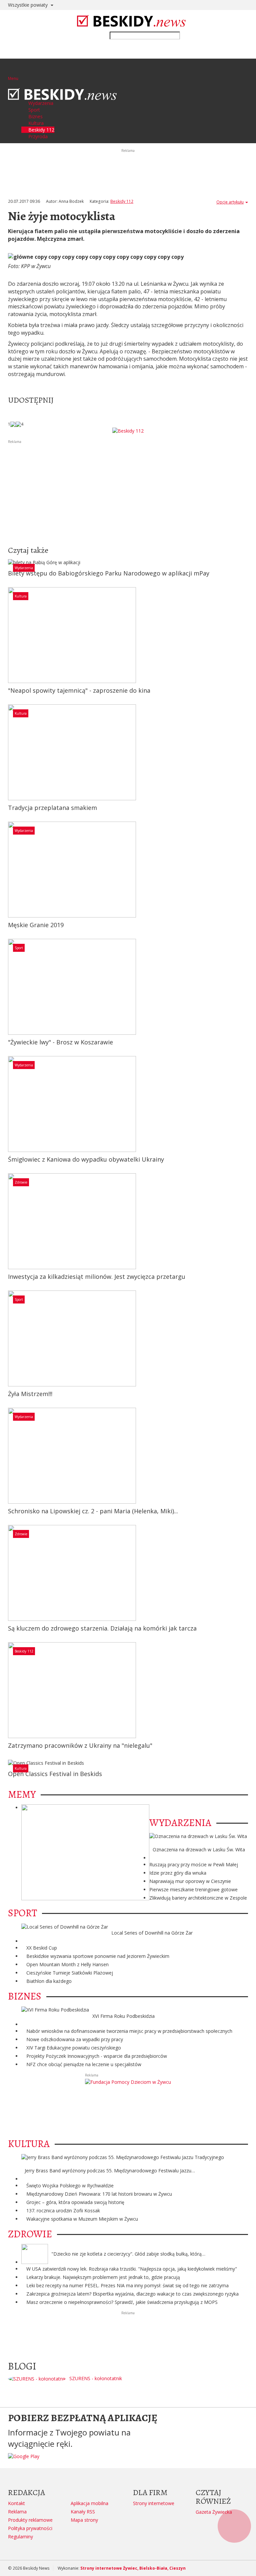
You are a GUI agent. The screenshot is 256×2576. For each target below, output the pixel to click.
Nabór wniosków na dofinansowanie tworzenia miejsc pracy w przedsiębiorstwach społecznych (129, 2031)
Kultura (21, 596)
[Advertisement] (128, 492)
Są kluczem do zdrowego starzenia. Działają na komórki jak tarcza (102, 1628)
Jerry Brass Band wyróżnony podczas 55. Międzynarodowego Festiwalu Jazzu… (110, 2171)
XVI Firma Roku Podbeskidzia (123, 2016)
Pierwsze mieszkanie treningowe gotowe (193, 1889)
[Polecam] (13, 424)
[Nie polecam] (18, 424)
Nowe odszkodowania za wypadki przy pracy (75, 2039)
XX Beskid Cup (42, 1948)
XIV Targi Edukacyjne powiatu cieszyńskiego (74, 2048)
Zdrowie (21, 1182)
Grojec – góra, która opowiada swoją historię (75, 2202)
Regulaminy (20, 2537)
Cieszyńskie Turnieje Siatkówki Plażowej (70, 1973)
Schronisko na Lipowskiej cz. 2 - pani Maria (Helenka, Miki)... (93, 1511)
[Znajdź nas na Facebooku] (6, 1288)
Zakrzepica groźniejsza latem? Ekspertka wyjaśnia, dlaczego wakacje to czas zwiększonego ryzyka (132, 2294)
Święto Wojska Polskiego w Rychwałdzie (70, 2186)
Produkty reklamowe (30, 2520)
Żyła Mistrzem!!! (30, 1394)
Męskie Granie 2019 (36, 925)
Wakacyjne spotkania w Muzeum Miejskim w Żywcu (82, 2219)
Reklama (17, 2512)
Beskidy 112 (122, 201)
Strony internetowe (154, 2503)
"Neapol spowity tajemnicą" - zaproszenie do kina (79, 690)
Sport (19, 948)
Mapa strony (84, 2520)
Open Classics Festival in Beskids (55, 1774)
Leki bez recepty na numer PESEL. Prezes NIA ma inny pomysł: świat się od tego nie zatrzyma (127, 2285)
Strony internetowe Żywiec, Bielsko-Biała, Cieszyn (133, 2568)
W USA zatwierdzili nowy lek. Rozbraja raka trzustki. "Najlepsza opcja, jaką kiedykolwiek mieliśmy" (132, 2269)
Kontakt (16, 2503)
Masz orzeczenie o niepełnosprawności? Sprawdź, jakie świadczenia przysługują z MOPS (122, 2302)
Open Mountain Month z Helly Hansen (67, 1964)
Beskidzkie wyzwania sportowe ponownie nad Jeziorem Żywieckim (98, 1956)
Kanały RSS (83, 2512)
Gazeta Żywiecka (214, 2512)
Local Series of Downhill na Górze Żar (152, 1933)
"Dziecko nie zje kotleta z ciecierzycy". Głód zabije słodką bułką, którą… (128, 2254)
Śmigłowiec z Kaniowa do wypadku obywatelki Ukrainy (86, 1159)
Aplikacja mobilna (89, 2503)
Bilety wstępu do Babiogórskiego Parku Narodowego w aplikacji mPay (109, 573)
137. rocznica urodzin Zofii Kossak (63, 2210)
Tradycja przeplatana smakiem (52, 808)
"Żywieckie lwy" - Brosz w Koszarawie (60, 1042)
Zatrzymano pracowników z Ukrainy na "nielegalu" (80, 1745)
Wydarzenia (24, 568)
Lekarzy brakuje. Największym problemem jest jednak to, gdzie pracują (103, 2277)
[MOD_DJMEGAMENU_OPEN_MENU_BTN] (13, 70)
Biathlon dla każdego (49, 1981)
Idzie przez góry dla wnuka (178, 1873)
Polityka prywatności (30, 2528)
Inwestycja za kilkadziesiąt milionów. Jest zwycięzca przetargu (97, 1277)
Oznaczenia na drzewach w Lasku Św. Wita (199, 1849)
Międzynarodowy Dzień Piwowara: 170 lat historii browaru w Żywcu (99, 2194)
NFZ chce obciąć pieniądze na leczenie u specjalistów (84, 2064)
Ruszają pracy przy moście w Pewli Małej (194, 1864)
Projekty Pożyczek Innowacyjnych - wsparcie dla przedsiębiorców (97, 2056)
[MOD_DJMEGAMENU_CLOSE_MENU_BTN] (10, 85)
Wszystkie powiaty (28, 5)
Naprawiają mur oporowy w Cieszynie (190, 1881)
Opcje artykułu (230, 202)
